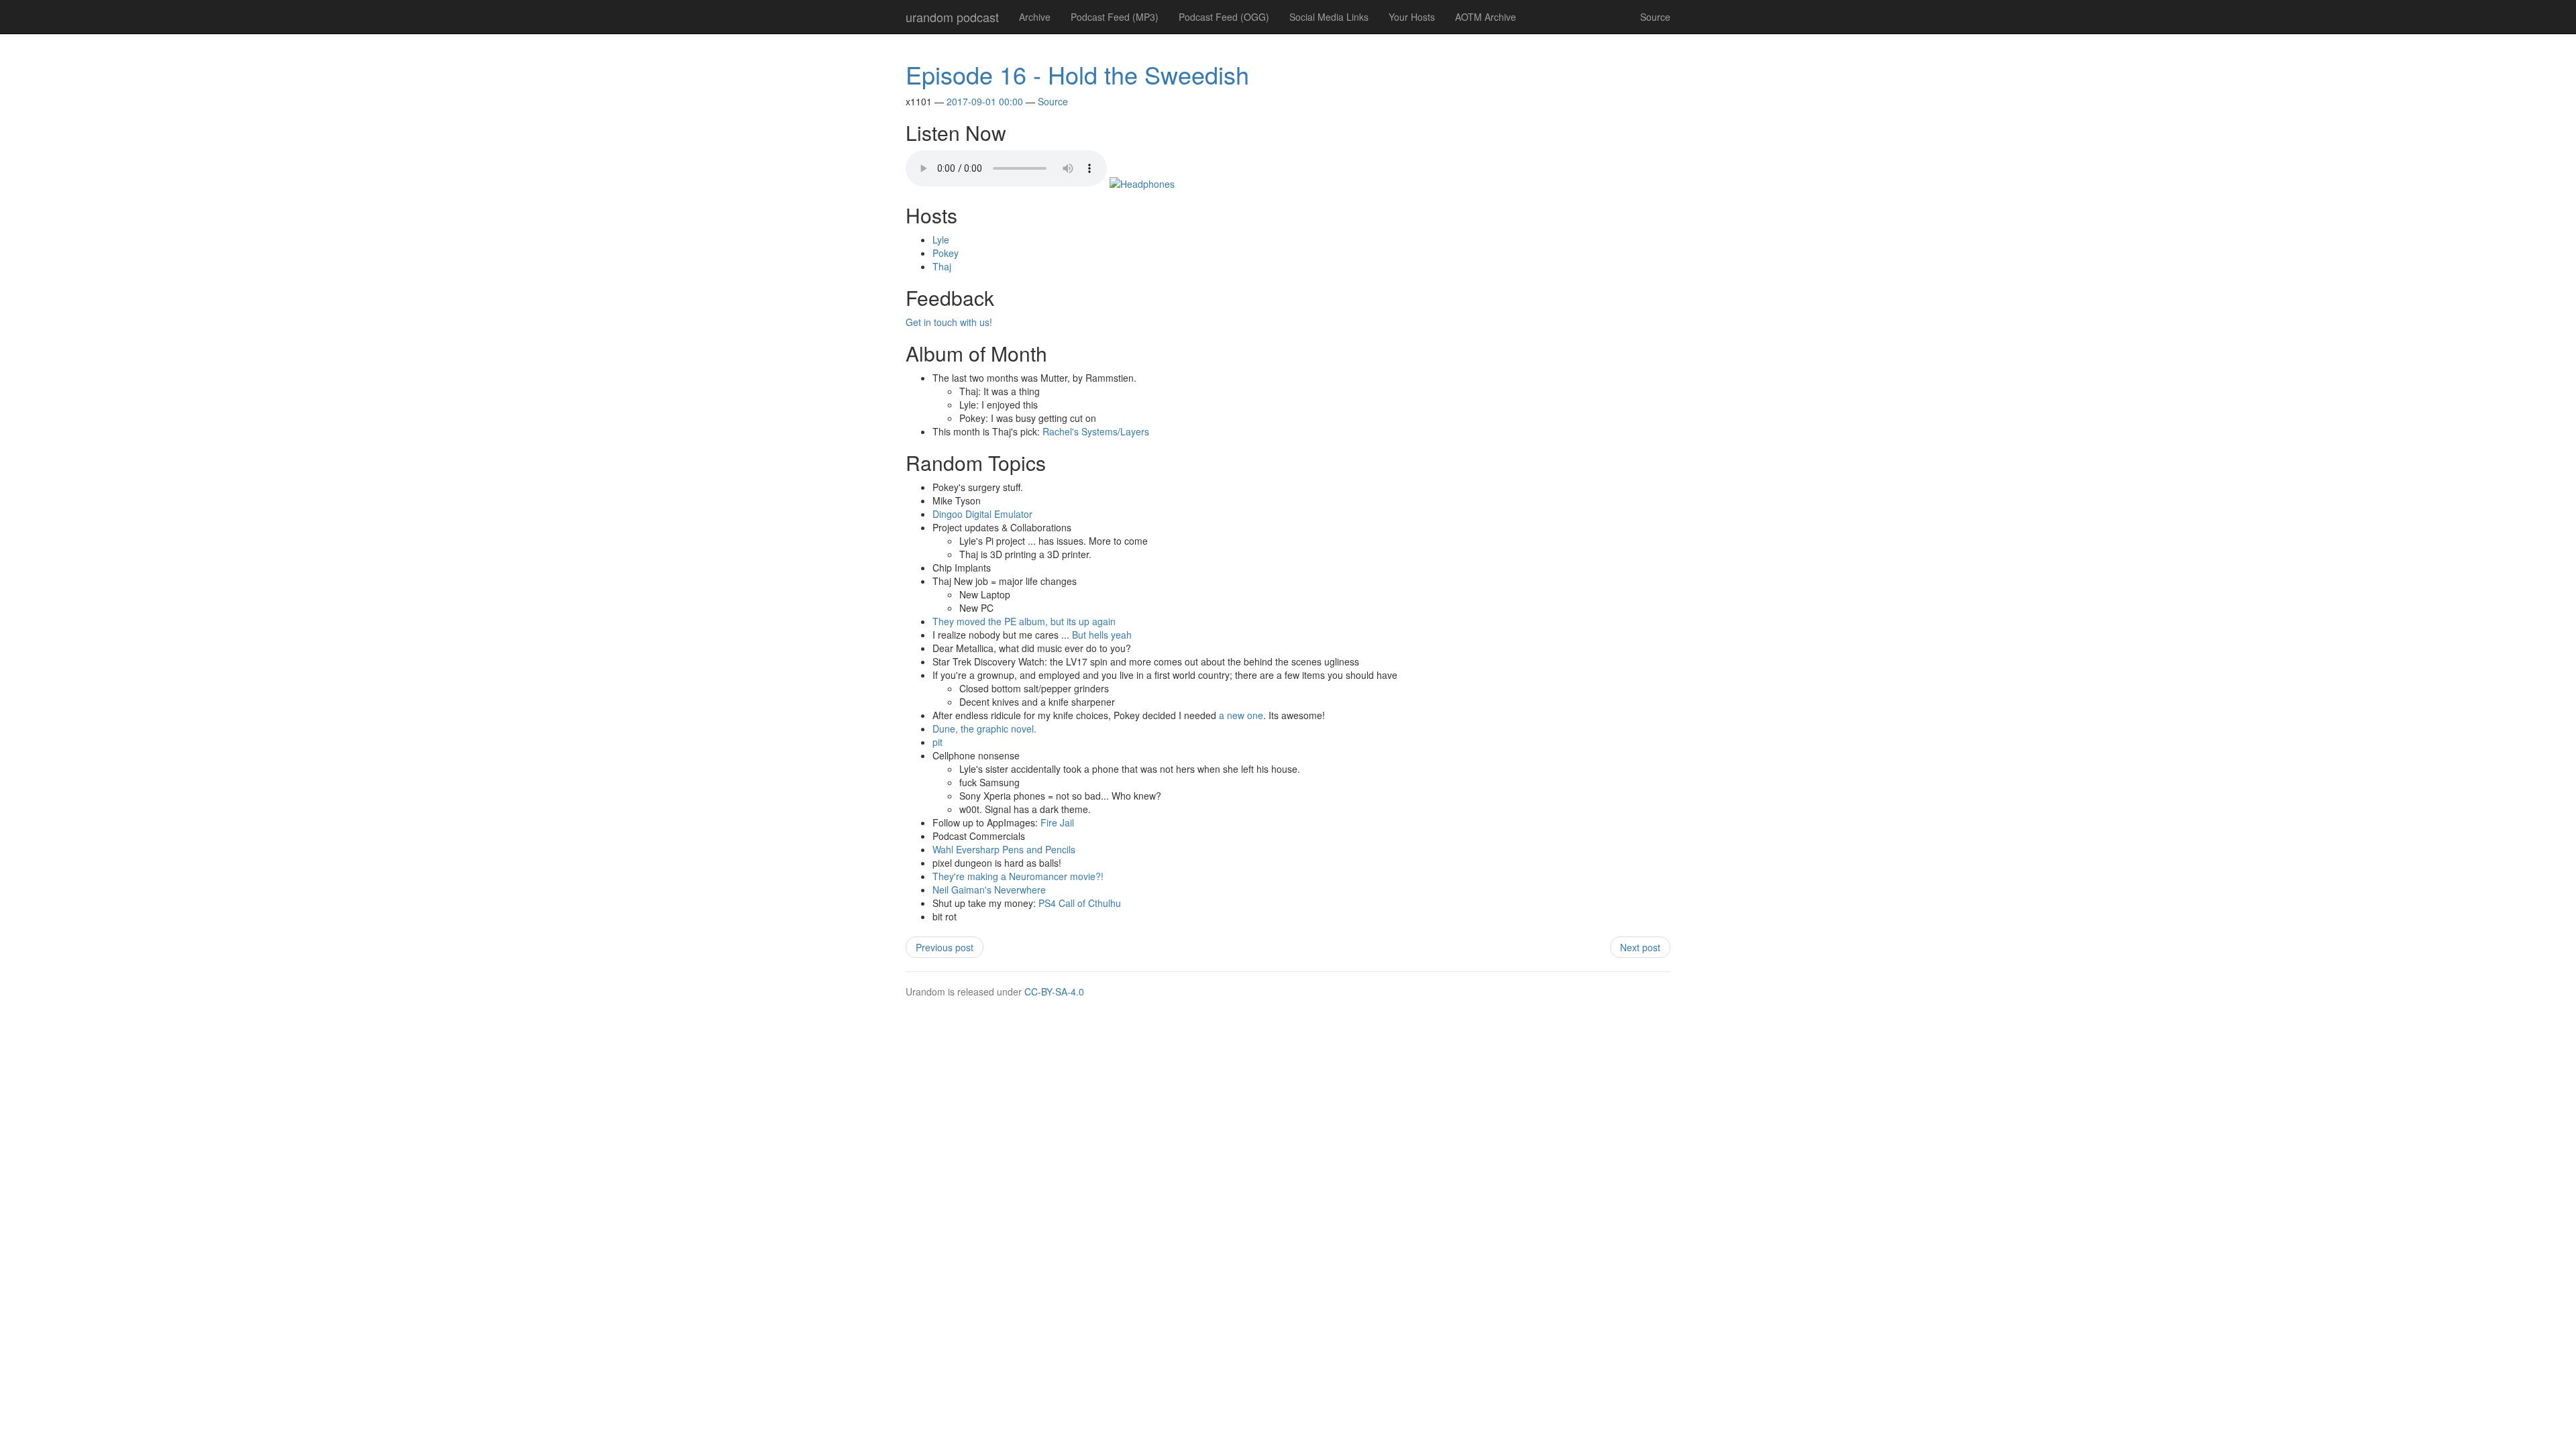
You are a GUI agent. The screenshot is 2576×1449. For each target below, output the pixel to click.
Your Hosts (1412, 17)
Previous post (945, 947)
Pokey (946, 253)
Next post (1640, 947)
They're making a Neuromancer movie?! (1018, 876)
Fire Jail (1057, 822)
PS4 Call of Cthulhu (1080, 903)
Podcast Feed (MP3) (1115, 17)
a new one (1241, 715)
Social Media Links (1329, 17)
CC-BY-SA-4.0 (1054, 991)
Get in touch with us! (949, 322)
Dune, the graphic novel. (984, 729)
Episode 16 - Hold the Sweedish (1077, 74)
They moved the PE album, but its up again (1024, 621)
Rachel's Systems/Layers (1096, 431)
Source (1655, 17)
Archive (1035, 17)
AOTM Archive (1486, 17)
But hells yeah (1102, 635)
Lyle (941, 239)
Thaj (942, 266)
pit (937, 742)
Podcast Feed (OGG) (1224, 17)
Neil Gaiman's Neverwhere (989, 890)
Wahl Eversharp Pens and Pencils (1004, 849)
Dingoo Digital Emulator (982, 514)
